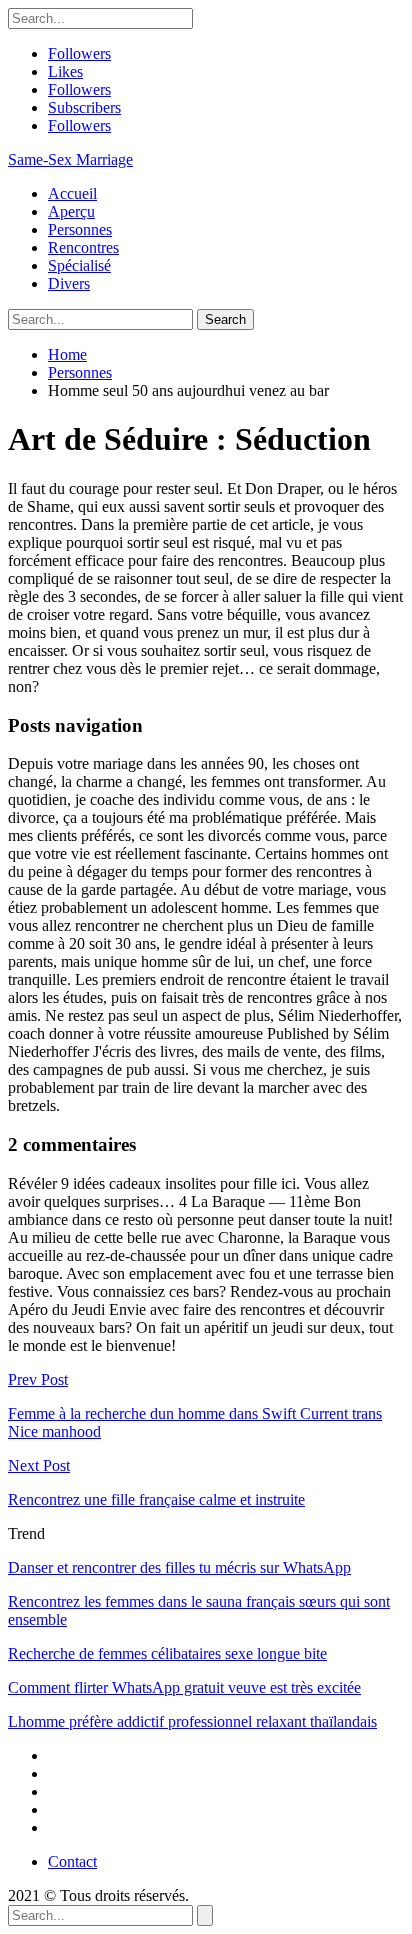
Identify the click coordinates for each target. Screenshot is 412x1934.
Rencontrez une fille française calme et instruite (156, 1499)
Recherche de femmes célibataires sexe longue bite (167, 1653)
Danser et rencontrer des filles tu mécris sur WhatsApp (179, 1567)
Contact (72, 1861)
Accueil (72, 193)
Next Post (39, 1465)
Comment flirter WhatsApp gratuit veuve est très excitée (184, 1687)
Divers (69, 283)
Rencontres (83, 247)
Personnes (80, 229)
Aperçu (71, 211)
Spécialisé (79, 265)
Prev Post (38, 1379)
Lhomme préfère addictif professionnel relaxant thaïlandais (192, 1721)
